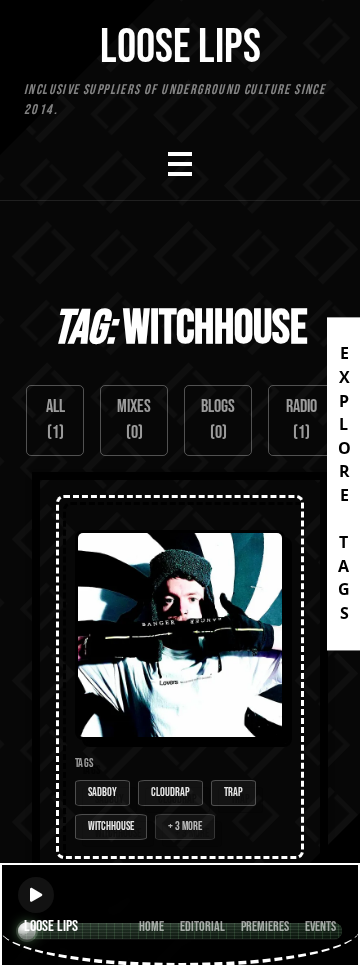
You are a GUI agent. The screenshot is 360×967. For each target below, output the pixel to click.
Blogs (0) (218, 419)
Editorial (202, 926)
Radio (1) (301, 419)
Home (151, 926)
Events (320, 926)
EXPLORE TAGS (344, 483)
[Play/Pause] (36, 895)
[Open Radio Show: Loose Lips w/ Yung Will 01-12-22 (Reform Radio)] (180, 677)
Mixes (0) (134, 419)
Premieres (265, 926)
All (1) (55, 419)
